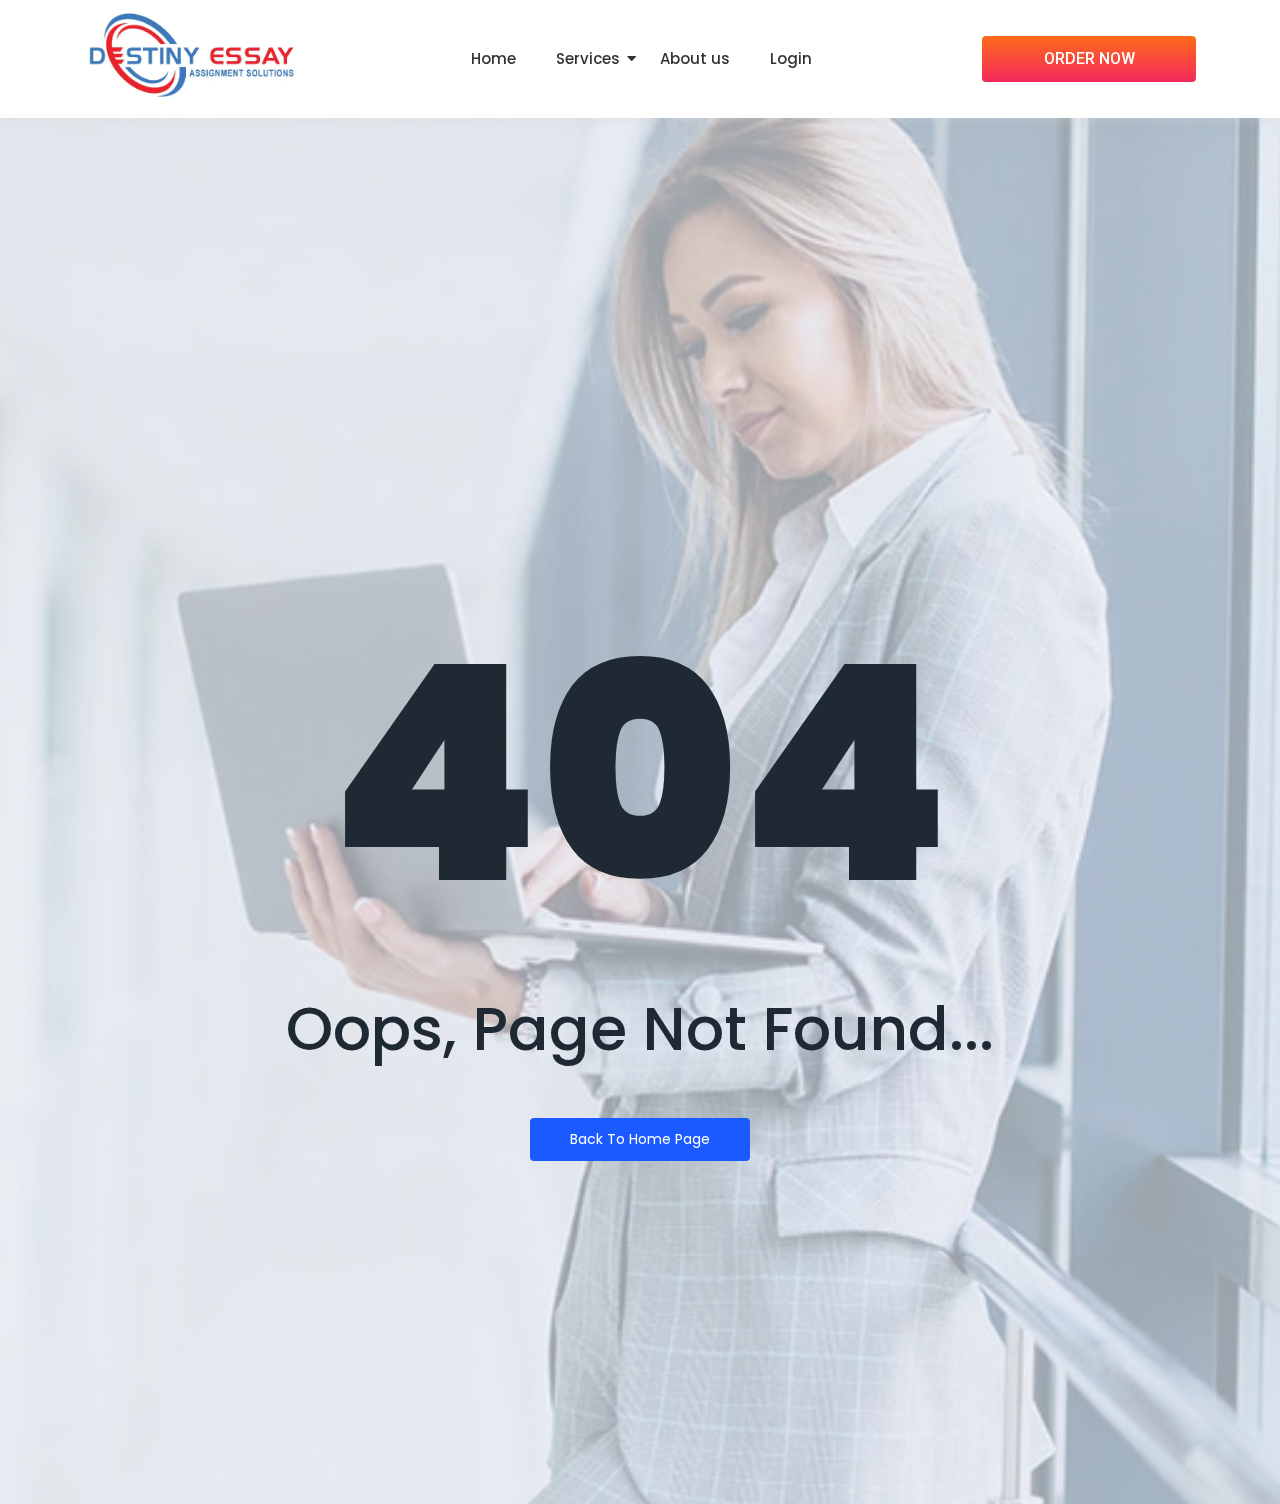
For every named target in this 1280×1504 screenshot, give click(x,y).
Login (791, 58)
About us (695, 58)
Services (588, 58)
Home (493, 58)
